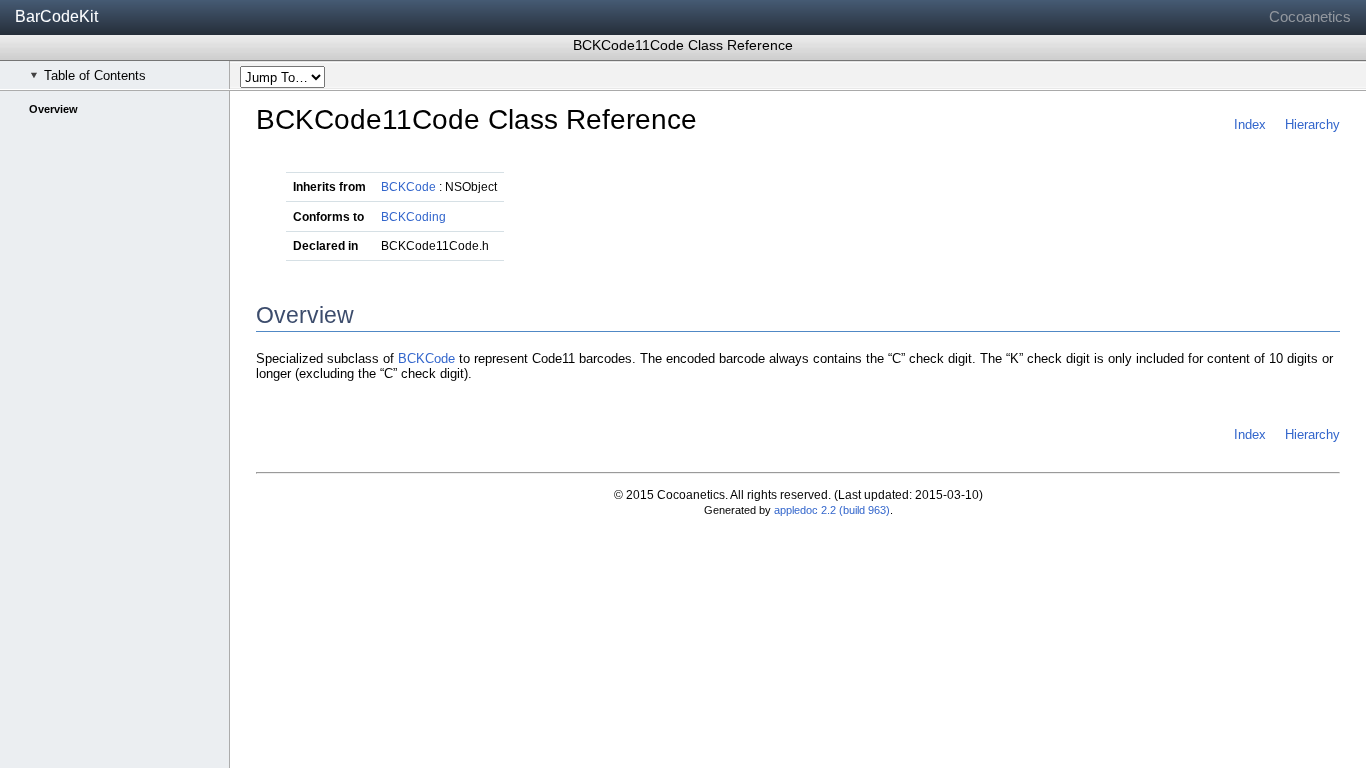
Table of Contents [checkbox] (95, 75)
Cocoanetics (1310, 16)
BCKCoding (413, 217)
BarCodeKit (56, 16)
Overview (53, 109)
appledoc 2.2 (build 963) (832, 510)
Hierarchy (1312, 124)
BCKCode (408, 187)
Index (1250, 124)
